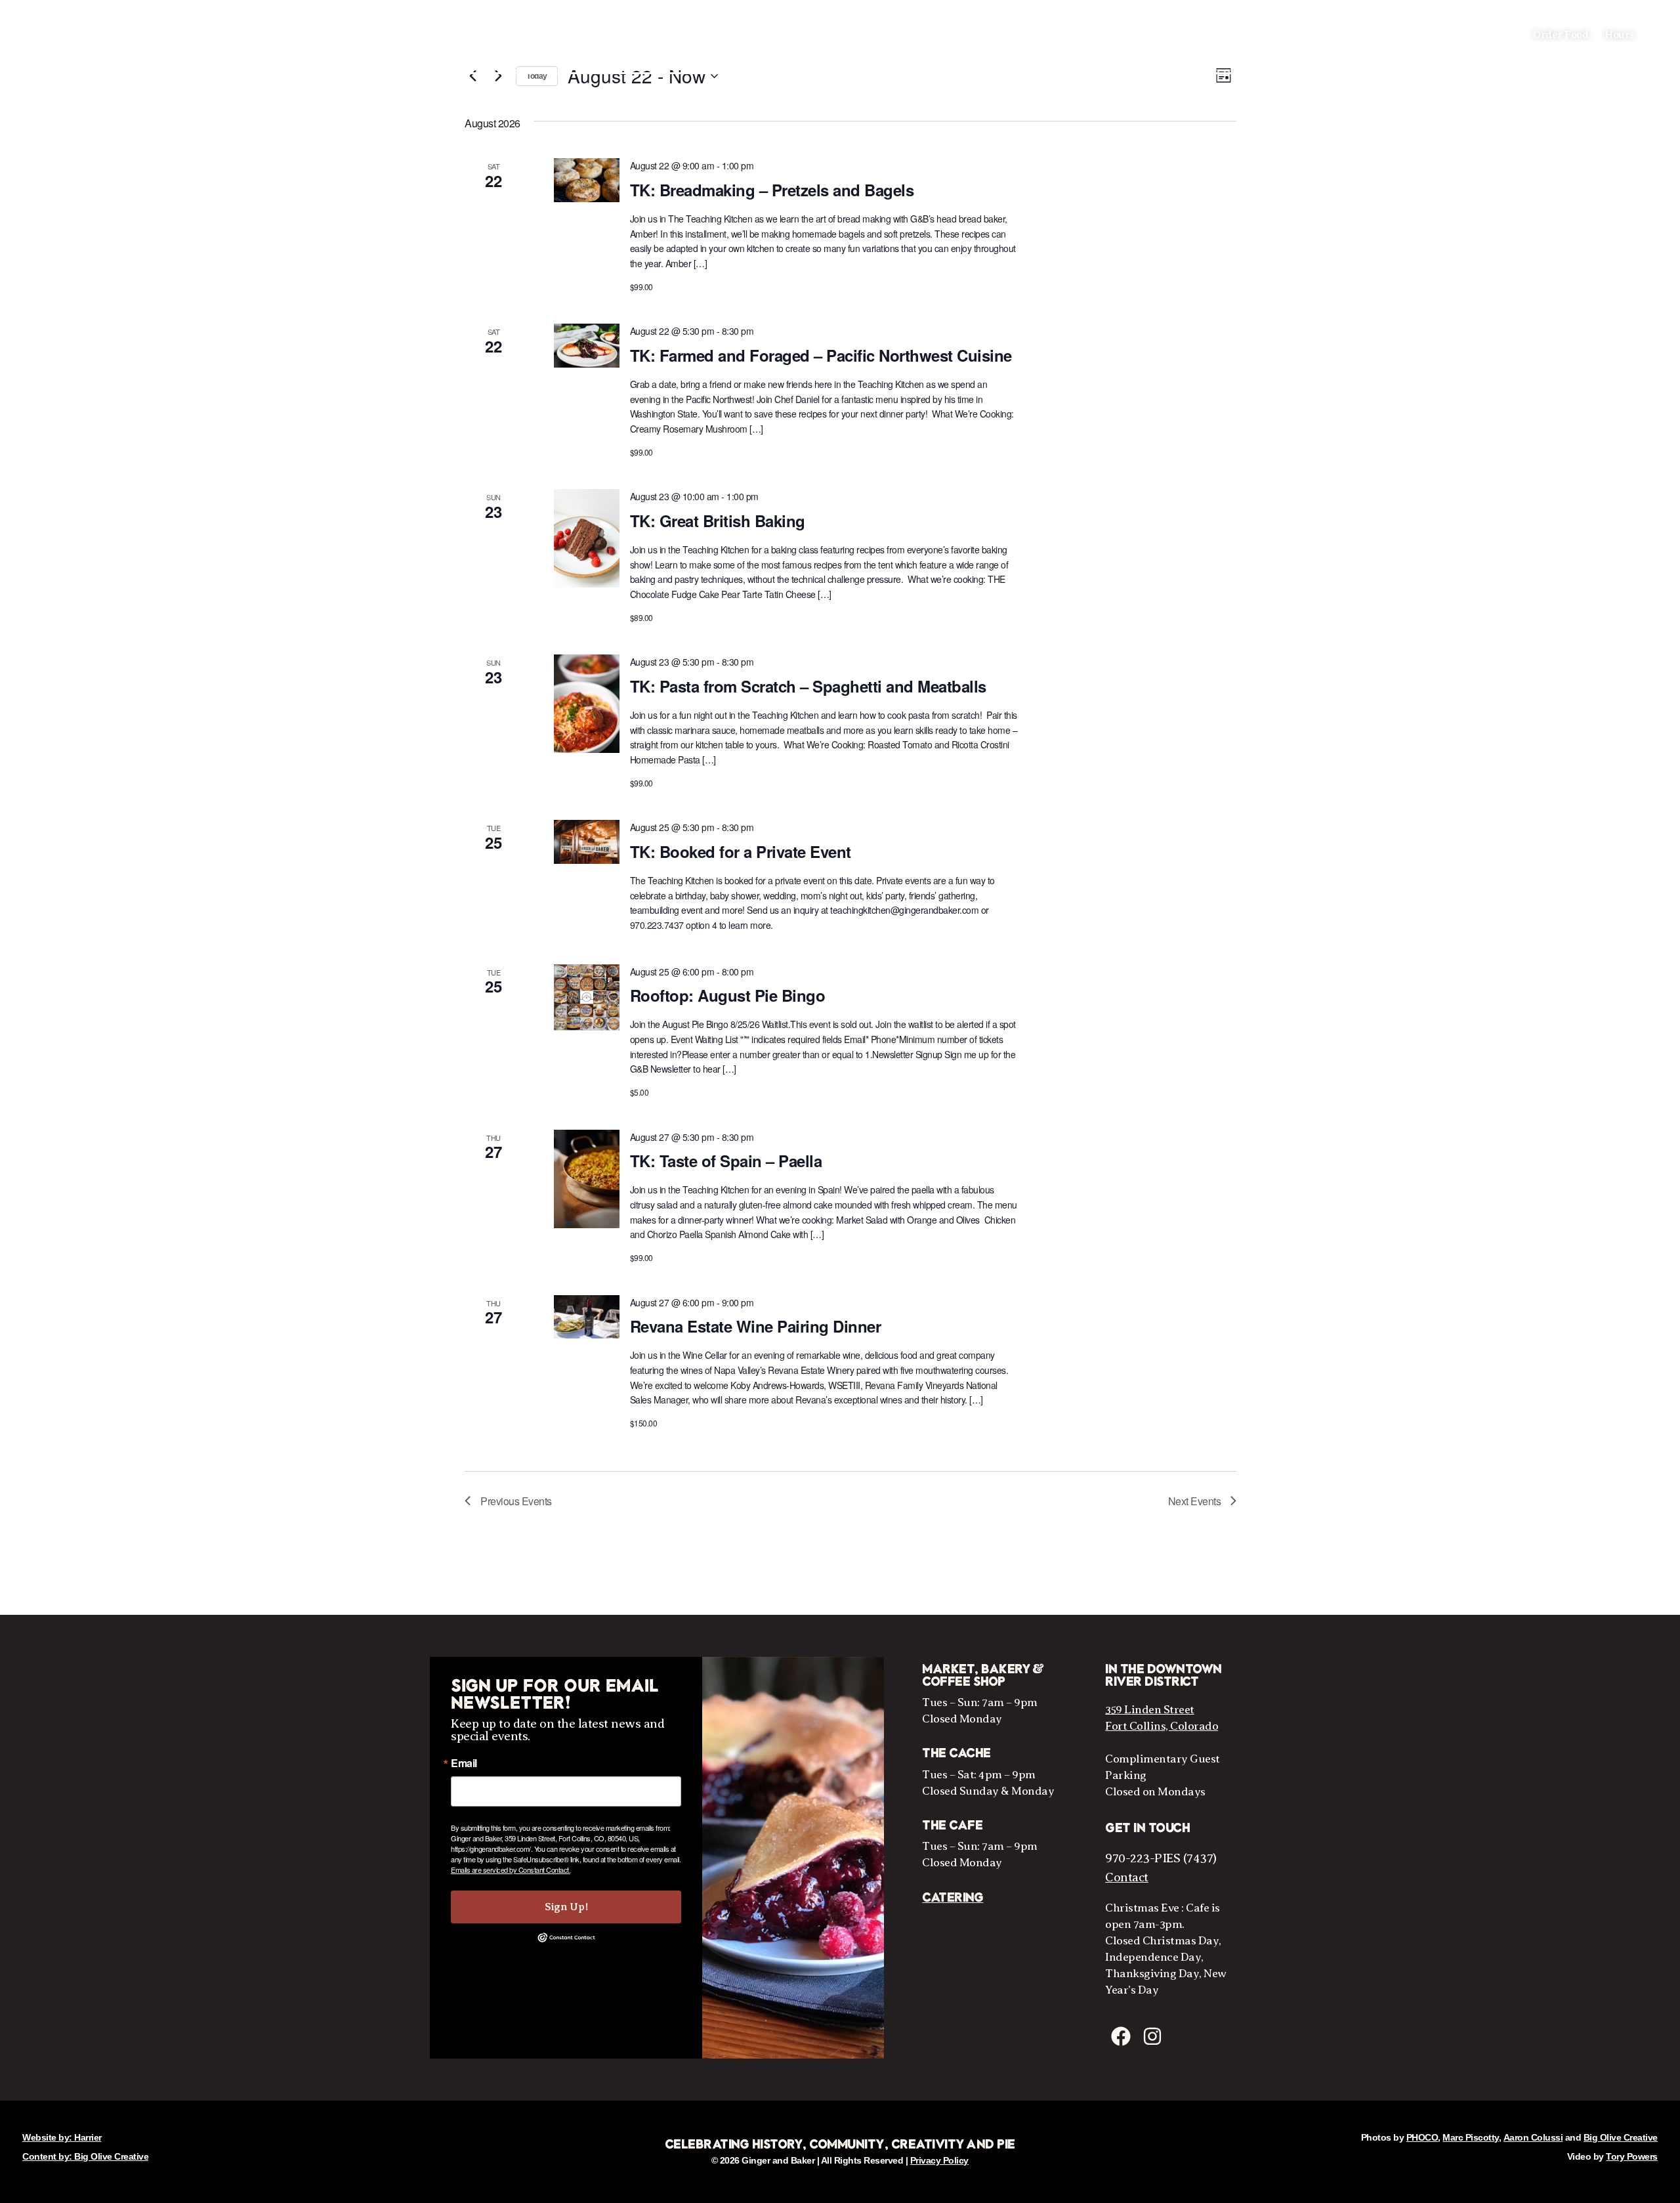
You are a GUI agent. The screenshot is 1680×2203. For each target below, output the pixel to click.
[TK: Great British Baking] (587, 538)
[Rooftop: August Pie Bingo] (587, 997)
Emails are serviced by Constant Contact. (511, 1870)
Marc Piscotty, (1472, 2137)
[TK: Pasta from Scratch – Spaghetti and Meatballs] (587, 704)
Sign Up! (566, 1907)
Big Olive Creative (1621, 2137)
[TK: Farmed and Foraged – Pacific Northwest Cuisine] (587, 346)
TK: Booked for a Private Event (741, 851)
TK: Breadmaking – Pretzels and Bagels (772, 190)
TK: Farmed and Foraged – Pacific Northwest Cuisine (821, 355)
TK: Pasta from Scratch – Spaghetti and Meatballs (808, 686)
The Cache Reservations (77, 35)
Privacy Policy (939, 2160)
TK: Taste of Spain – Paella (726, 1161)
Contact (1127, 1877)
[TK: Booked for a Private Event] (587, 842)
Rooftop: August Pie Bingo (728, 995)
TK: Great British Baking (718, 521)
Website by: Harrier (62, 2137)
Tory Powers (1632, 2156)
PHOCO (1422, 2137)
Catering (953, 1898)
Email (464, 1763)
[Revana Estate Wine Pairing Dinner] (587, 1317)
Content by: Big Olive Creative (85, 2156)
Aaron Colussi (1533, 2137)
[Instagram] (1152, 2036)
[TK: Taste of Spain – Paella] (587, 1179)
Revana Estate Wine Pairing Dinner (756, 1326)
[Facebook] (1121, 2036)
